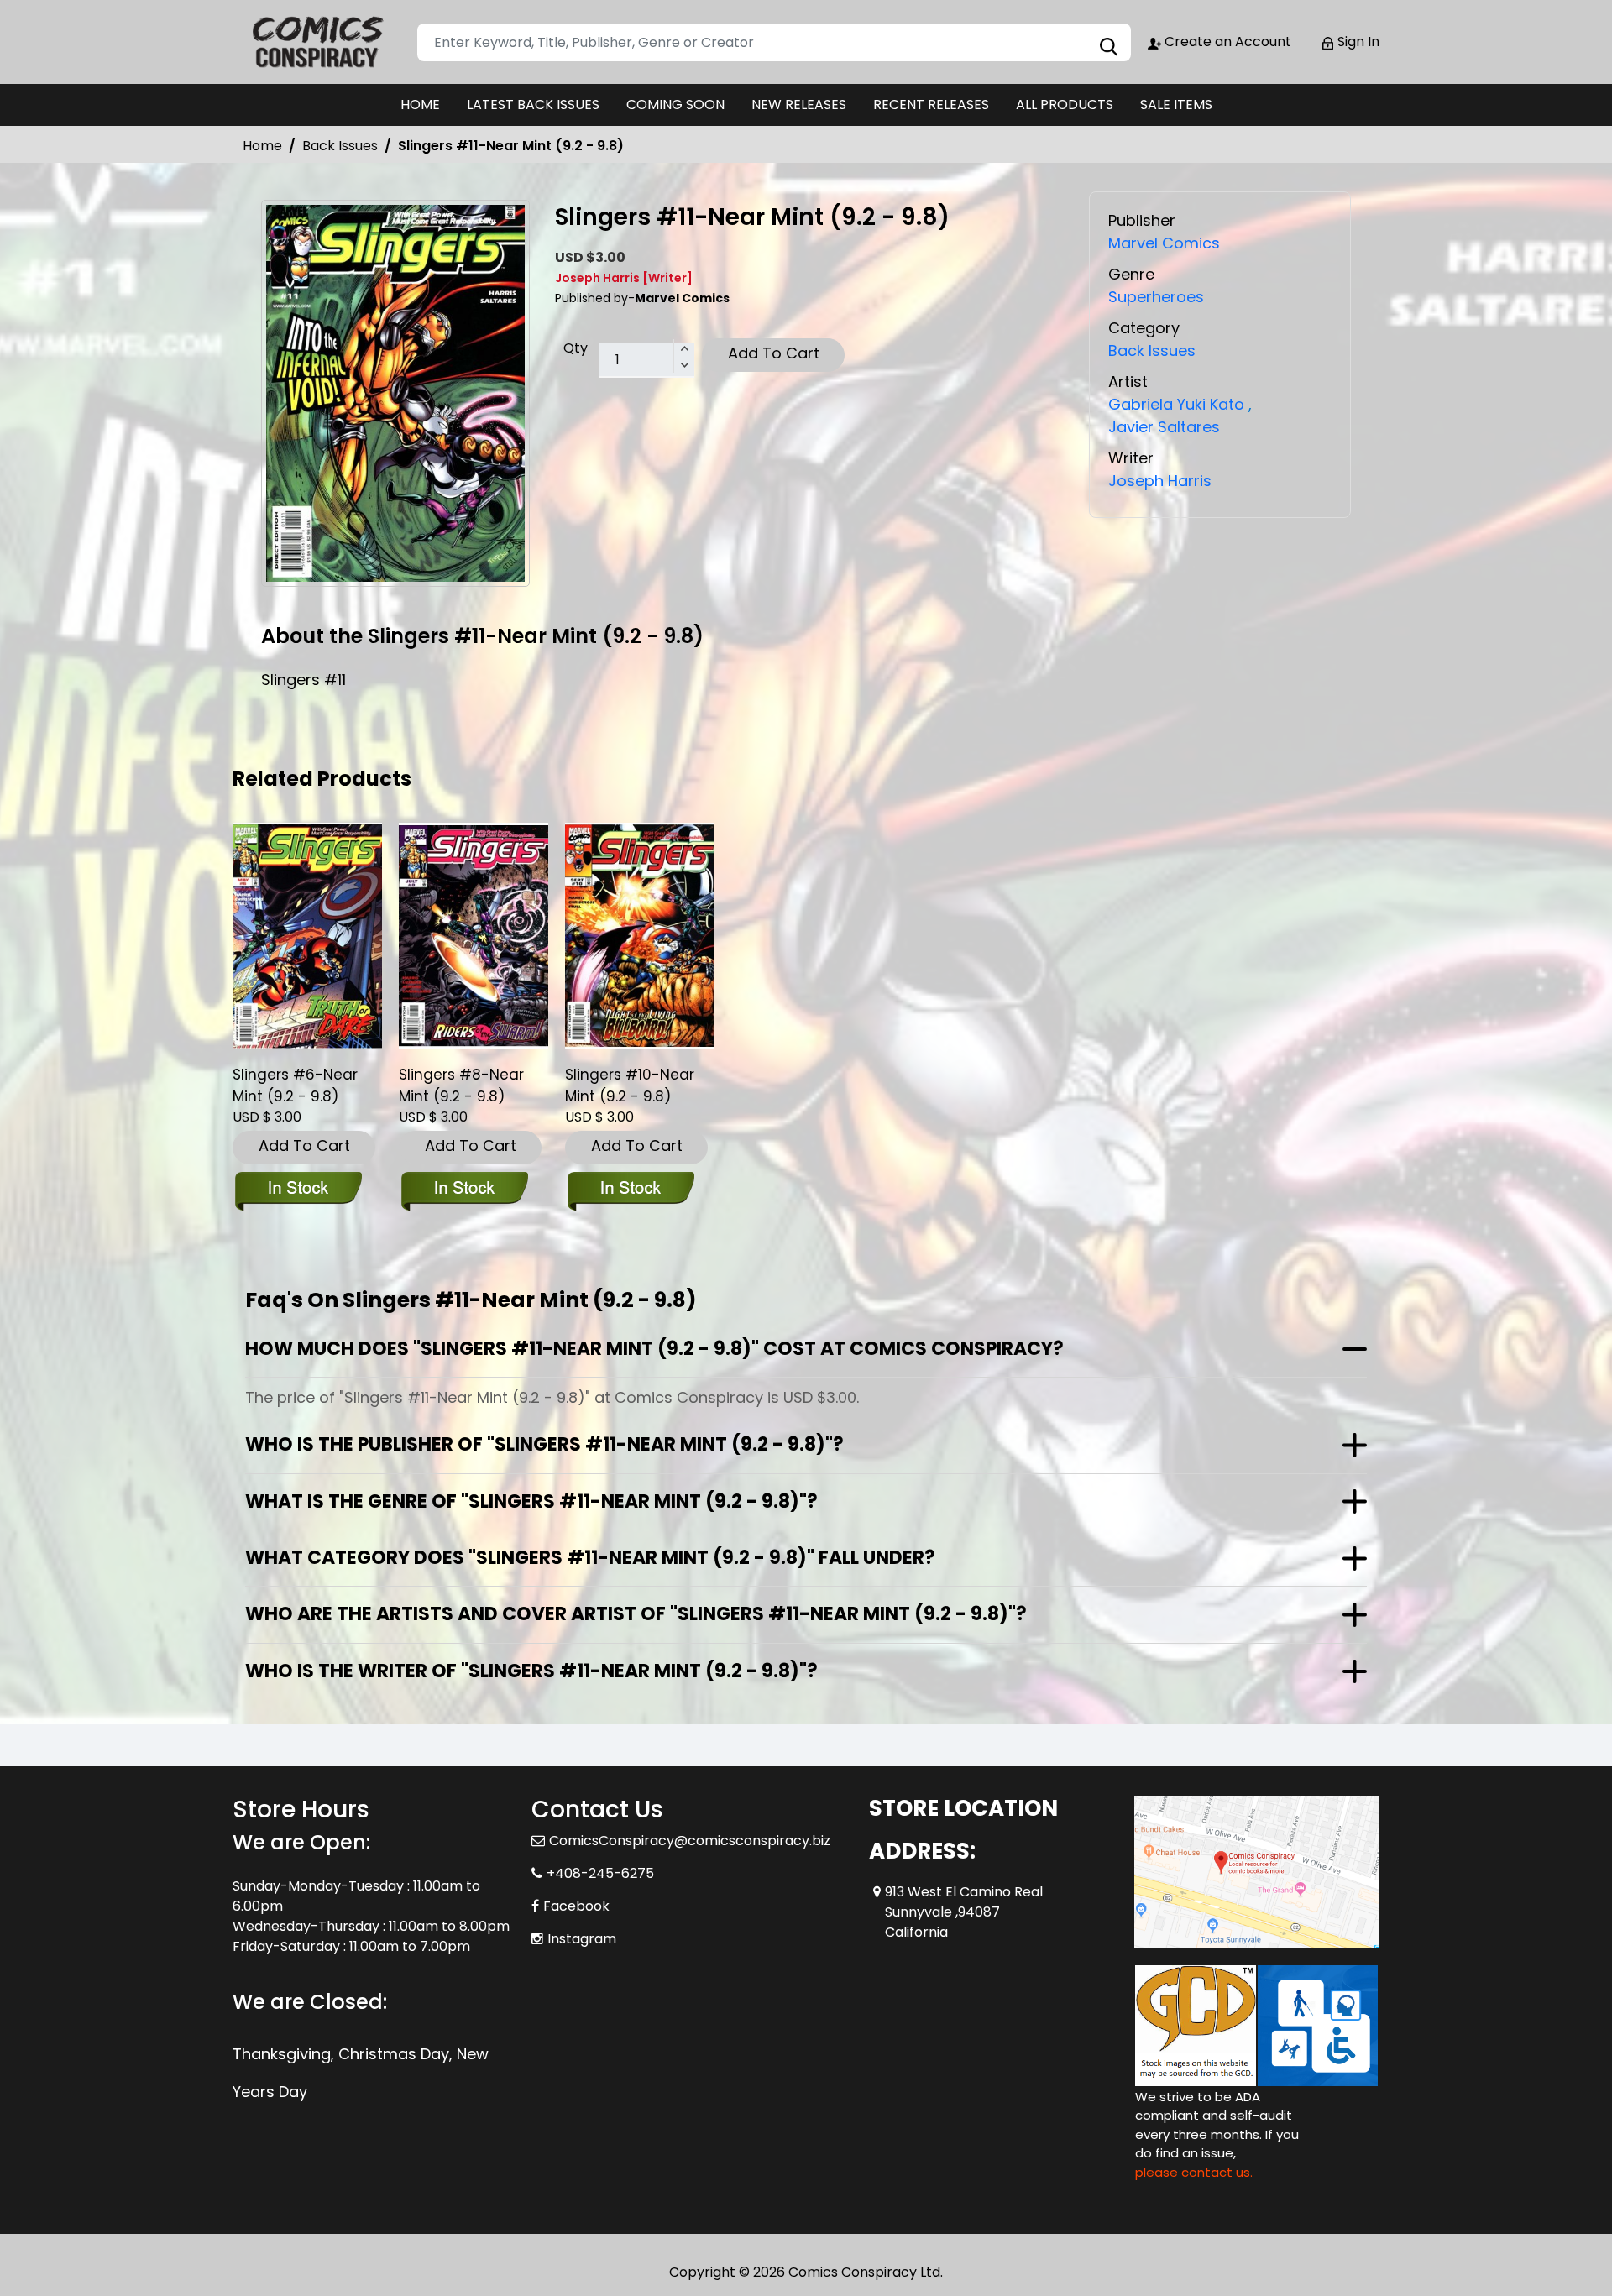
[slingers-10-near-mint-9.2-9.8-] (640, 936)
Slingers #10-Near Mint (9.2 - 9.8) (630, 1085)
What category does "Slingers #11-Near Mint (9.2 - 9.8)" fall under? (590, 1558)
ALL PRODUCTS (1065, 105)
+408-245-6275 (600, 1873)
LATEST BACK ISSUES (533, 105)
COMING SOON (675, 105)
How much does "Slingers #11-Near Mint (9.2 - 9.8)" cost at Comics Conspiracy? (654, 1349)
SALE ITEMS (1176, 105)
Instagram (582, 1939)
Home (262, 146)
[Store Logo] (317, 42)
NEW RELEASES (799, 105)
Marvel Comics (1164, 243)
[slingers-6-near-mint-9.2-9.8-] (307, 936)
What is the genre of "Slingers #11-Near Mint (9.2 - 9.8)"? (531, 1501)
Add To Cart (774, 353)
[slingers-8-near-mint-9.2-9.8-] (474, 936)
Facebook (576, 1906)
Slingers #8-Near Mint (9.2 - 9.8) (461, 1085)
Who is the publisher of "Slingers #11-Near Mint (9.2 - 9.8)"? (544, 1444)
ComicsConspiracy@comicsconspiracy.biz (690, 1841)
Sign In (1357, 42)
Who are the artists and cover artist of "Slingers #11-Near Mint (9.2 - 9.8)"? (636, 1614)
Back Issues (340, 146)
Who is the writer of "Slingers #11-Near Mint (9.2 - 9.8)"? (531, 1671)
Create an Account (1226, 42)
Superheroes (1156, 297)
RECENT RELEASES (931, 105)
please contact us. (1194, 2172)
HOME (420, 105)
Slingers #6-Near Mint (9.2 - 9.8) (295, 1085)
